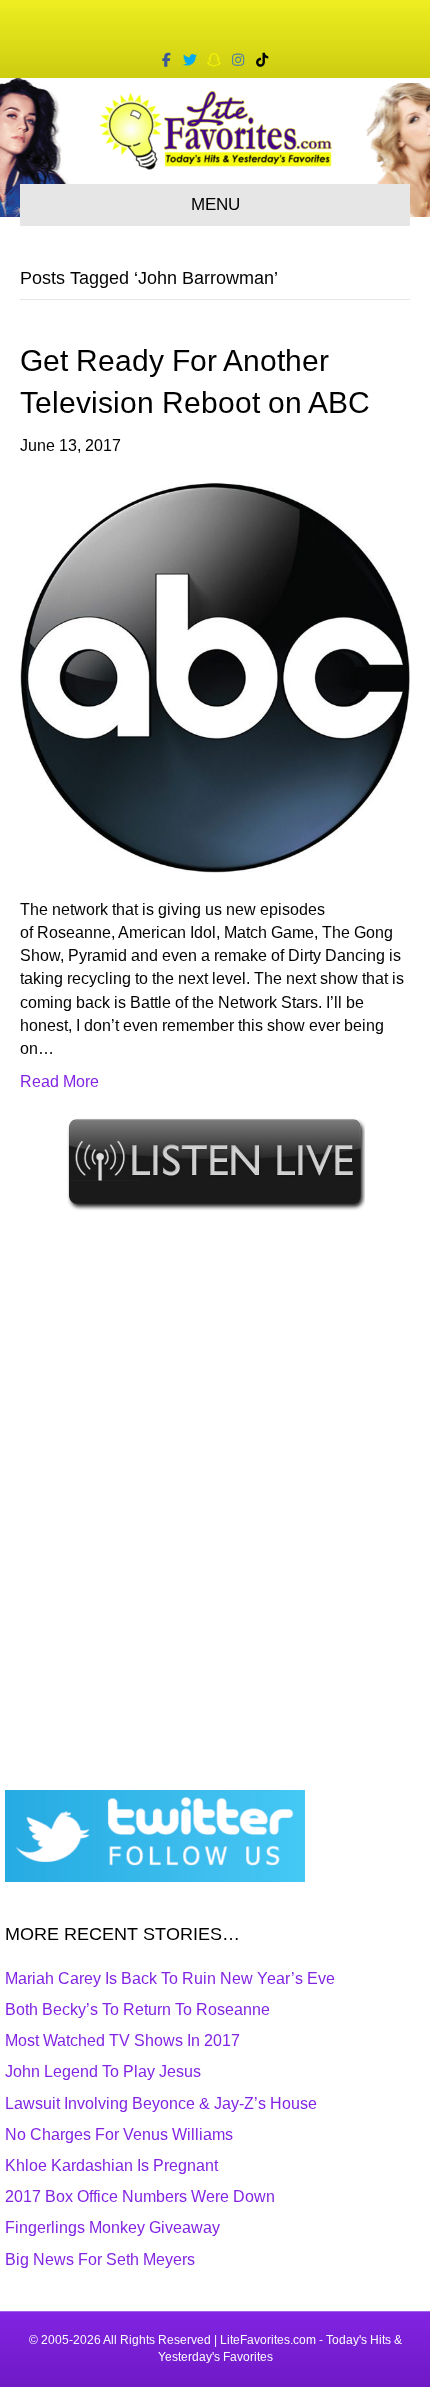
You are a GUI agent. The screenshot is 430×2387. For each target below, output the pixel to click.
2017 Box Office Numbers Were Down (140, 2196)
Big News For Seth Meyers (100, 2259)
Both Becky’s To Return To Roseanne (137, 2009)
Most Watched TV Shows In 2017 (122, 2040)
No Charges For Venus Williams (119, 2134)
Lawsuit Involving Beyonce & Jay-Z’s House (161, 2103)
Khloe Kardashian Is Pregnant (111, 2165)
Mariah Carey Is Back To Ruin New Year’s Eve (170, 1978)
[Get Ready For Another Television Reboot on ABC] (215, 676)
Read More (59, 1081)
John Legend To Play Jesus (103, 2071)
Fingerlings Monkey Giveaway (112, 2227)
